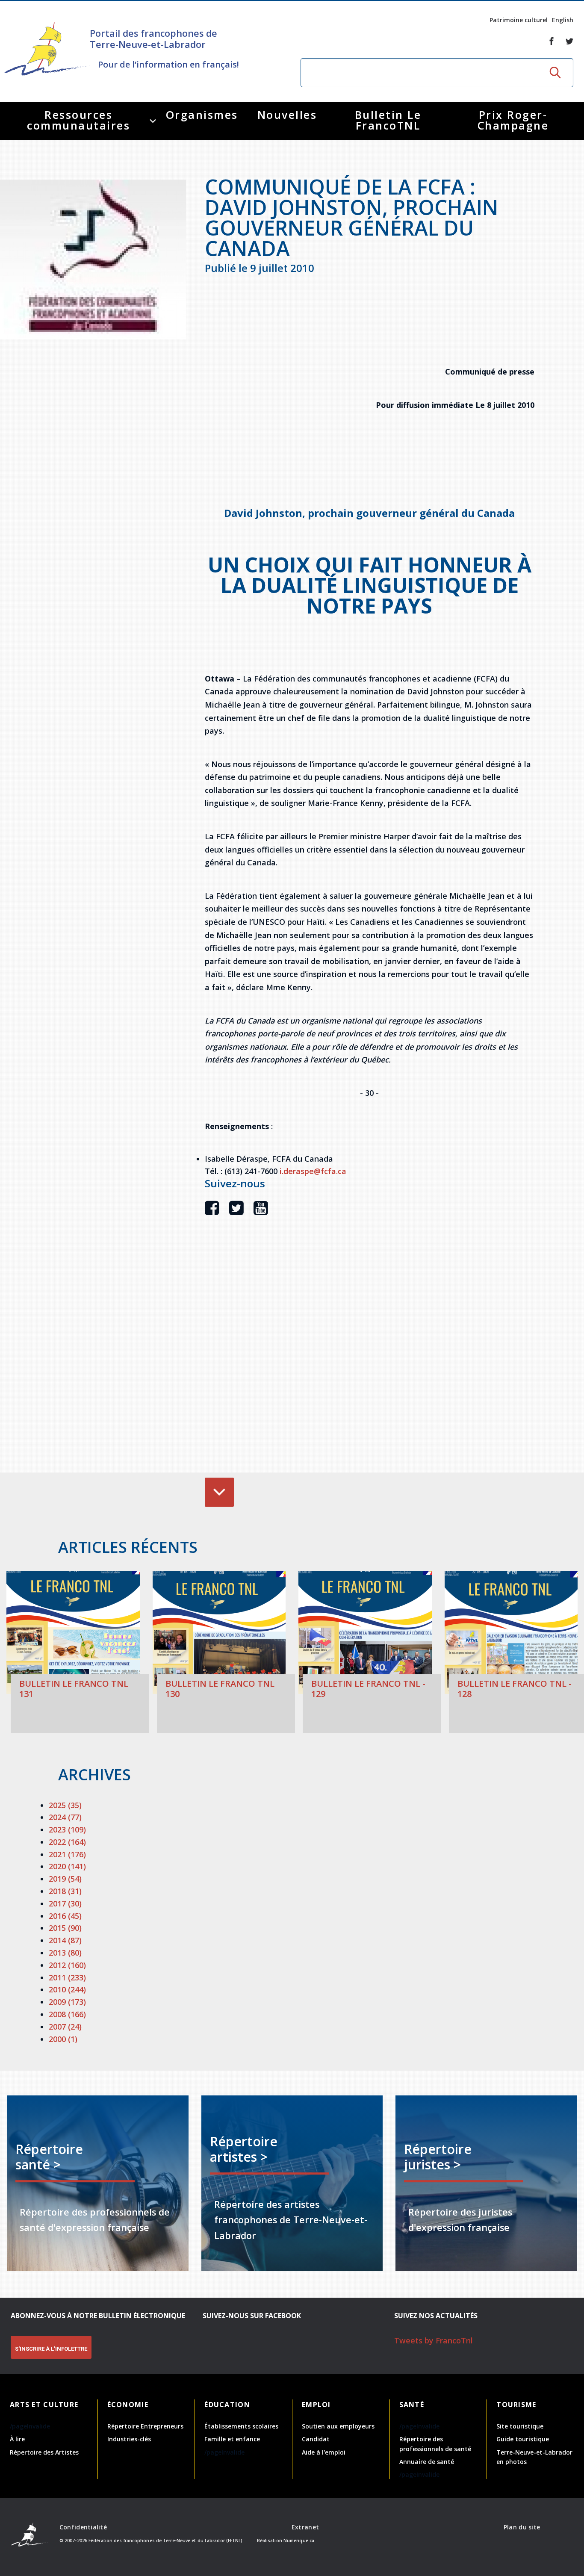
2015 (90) (65, 1928)
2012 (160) (67, 1965)
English (563, 20)
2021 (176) (67, 1854)
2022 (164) (67, 1842)
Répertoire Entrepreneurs (145, 2426)
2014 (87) (65, 1940)
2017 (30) (65, 1903)
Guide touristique (523, 2439)
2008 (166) (67, 2014)
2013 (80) (65, 1953)
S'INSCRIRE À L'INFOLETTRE (51, 2349)
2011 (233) (67, 1977)
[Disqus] (369, 1357)
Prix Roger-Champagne (513, 120)
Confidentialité (83, 2527)
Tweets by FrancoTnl (434, 2340)
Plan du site (522, 2527)
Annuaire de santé (427, 2462)
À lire (17, 2439)
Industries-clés (129, 2439)
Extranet (305, 2527)
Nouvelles (287, 115)
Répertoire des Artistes (44, 2452)
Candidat (316, 2439)
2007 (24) (65, 2027)
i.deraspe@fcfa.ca (313, 1171)
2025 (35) (65, 1805)
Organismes (202, 115)
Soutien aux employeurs (338, 2426)
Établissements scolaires (241, 2426)
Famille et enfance (232, 2439)
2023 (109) (67, 1829)
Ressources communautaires (78, 120)
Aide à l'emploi (324, 2452)
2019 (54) (65, 1879)
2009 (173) (67, 2002)
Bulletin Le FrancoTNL (388, 120)
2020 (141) (67, 1866)
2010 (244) (67, 1989)
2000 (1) (63, 2039)
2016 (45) (65, 1916)
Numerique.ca (299, 2541)
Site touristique (520, 2426)
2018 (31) (65, 1891)
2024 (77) (65, 1817)
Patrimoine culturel (519, 20)
